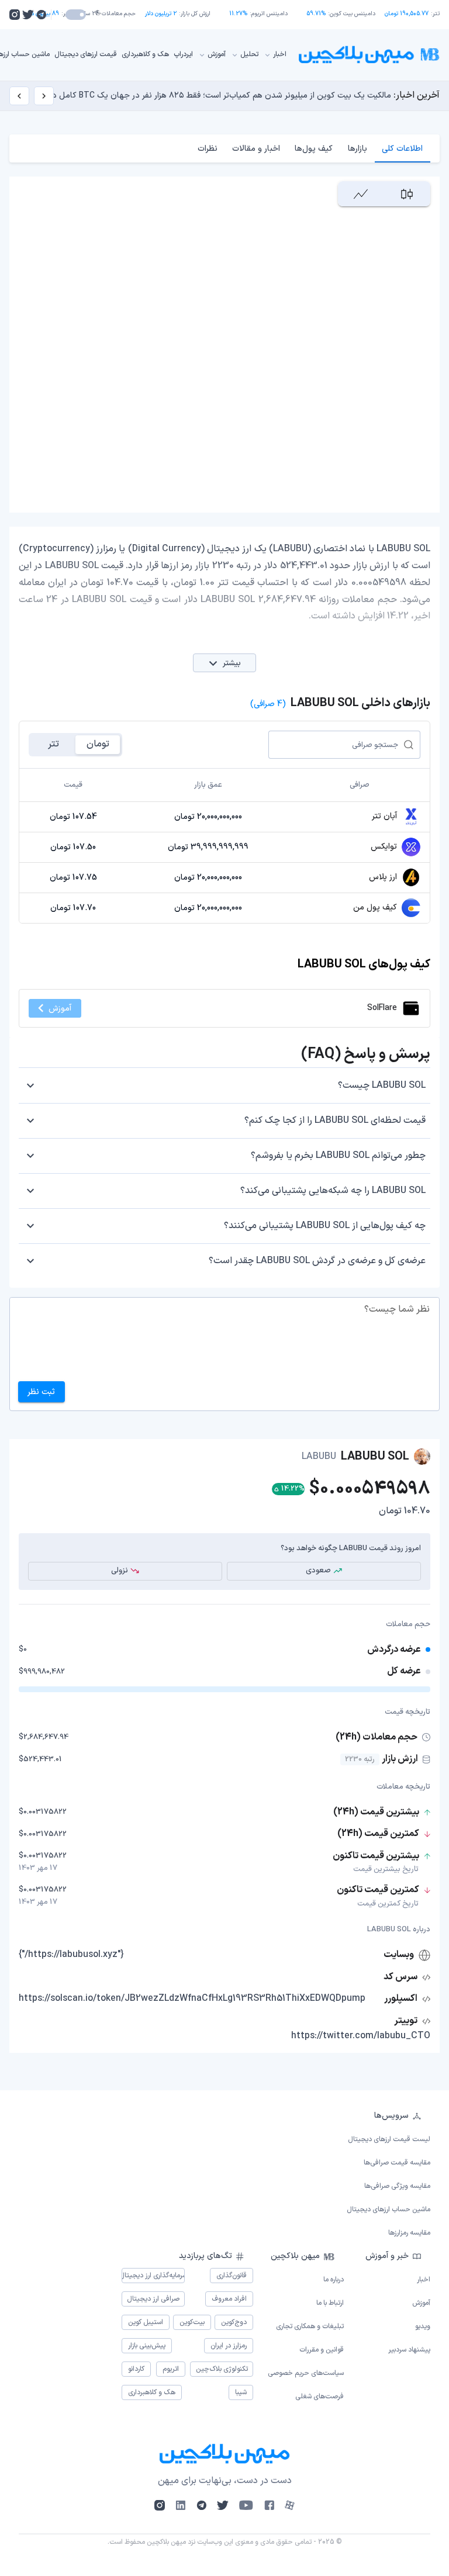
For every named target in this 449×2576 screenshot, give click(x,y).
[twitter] (28, 15)
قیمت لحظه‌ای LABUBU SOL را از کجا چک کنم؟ (335, 1121)
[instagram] (15, 15)
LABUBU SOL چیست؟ (382, 1085)
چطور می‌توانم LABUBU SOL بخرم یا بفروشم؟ (338, 1156)
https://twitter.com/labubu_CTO (361, 2036)
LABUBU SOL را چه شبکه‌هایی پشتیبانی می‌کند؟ (333, 1191)
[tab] (403, 148)
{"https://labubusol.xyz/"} (71, 1955)
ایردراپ (183, 54)
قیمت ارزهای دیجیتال (86, 54)
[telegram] (41, 15)
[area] (361, 194)
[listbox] (224, 2174)
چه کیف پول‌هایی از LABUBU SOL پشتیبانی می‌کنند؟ (325, 1226)
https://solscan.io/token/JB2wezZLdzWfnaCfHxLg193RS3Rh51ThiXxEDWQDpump (192, 1998)
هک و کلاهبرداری (145, 54)
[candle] (407, 194)
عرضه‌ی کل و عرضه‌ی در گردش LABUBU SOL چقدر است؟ (317, 1261)
